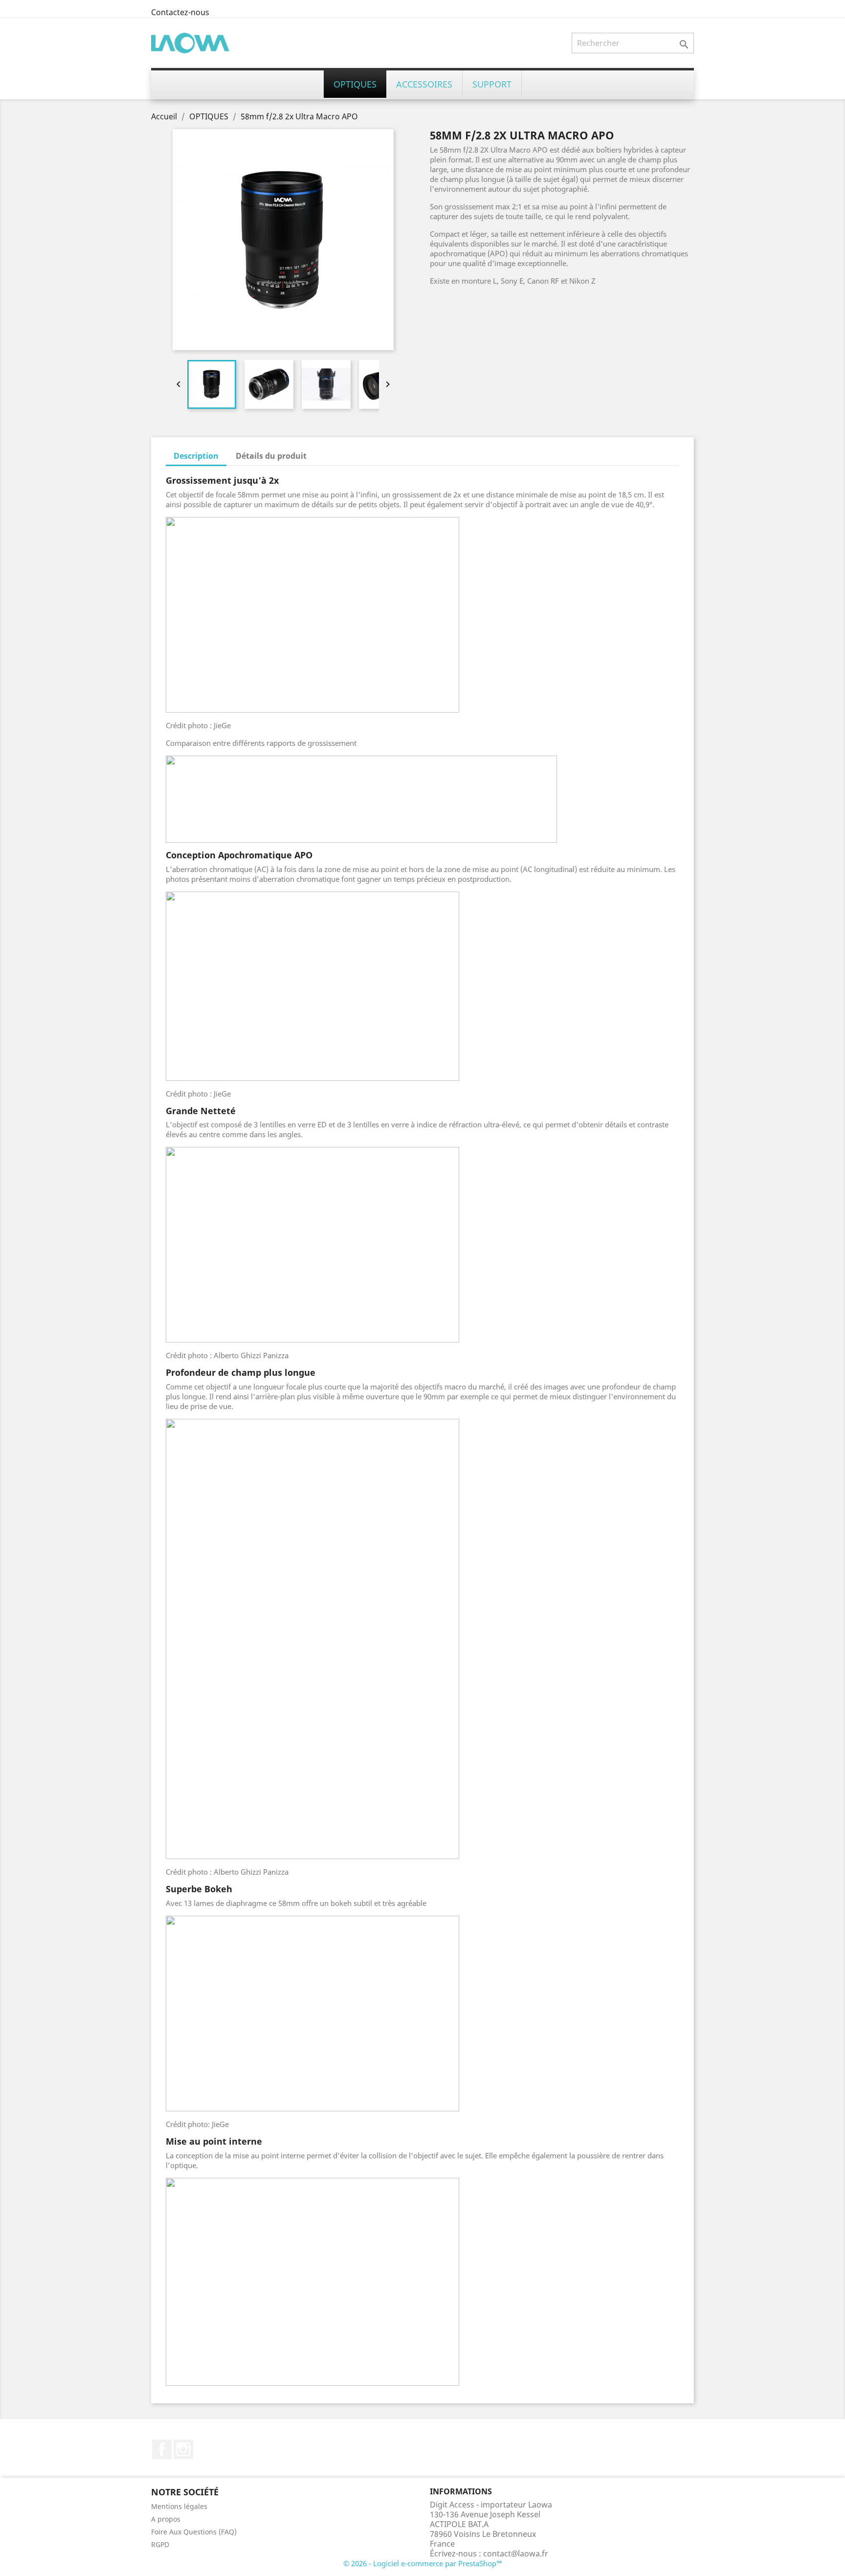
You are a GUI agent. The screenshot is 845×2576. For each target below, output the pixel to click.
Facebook (162, 2449)
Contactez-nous (180, 12)
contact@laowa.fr (516, 2554)
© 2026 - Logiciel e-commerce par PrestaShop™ (423, 2563)
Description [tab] (196, 456)
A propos (166, 2519)
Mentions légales (179, 2506)
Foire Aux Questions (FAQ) (194, 2532)
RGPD (160, 2544)
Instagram (183, 2449)
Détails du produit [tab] (271, 456)
